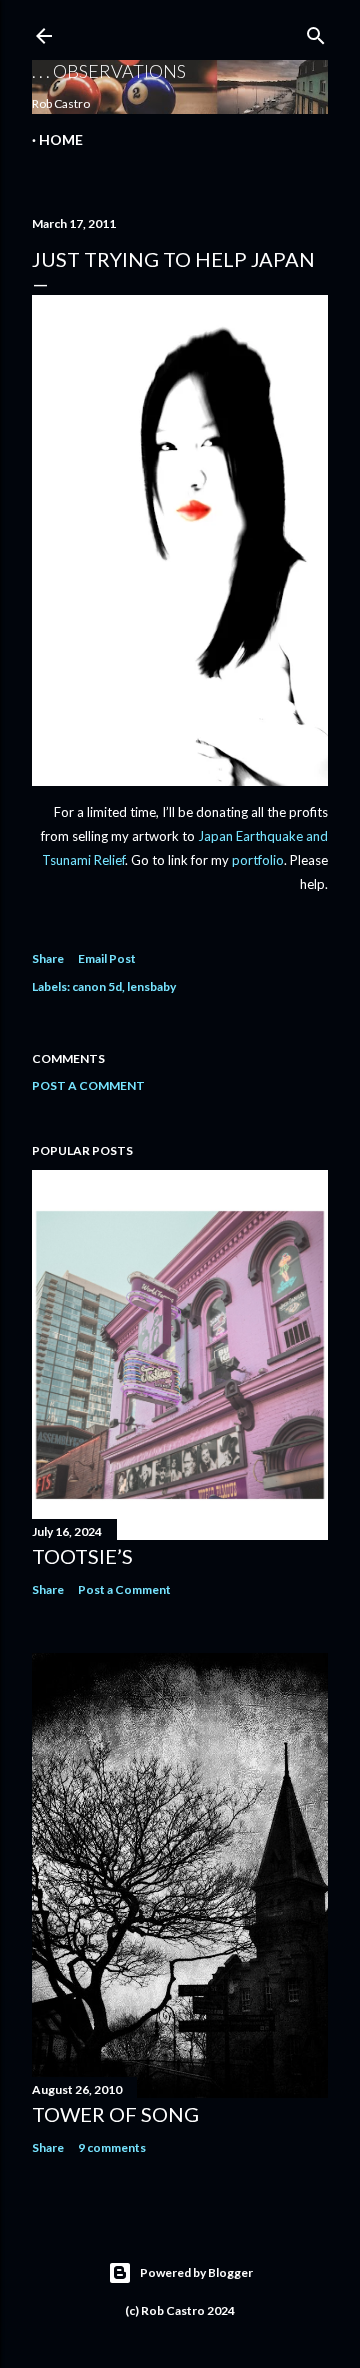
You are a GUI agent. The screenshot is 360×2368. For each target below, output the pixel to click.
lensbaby (151, 986)
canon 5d (97, 986)
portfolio (258, 860)
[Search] (316, 31)
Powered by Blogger (196, 2272)
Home (61, 139)
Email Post (107, 958)
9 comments (112, 2147)
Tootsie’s (82, 1556)
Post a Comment (88, 1085)
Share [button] (48, 958)
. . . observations (109, 71)
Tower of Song (115, 2114)
